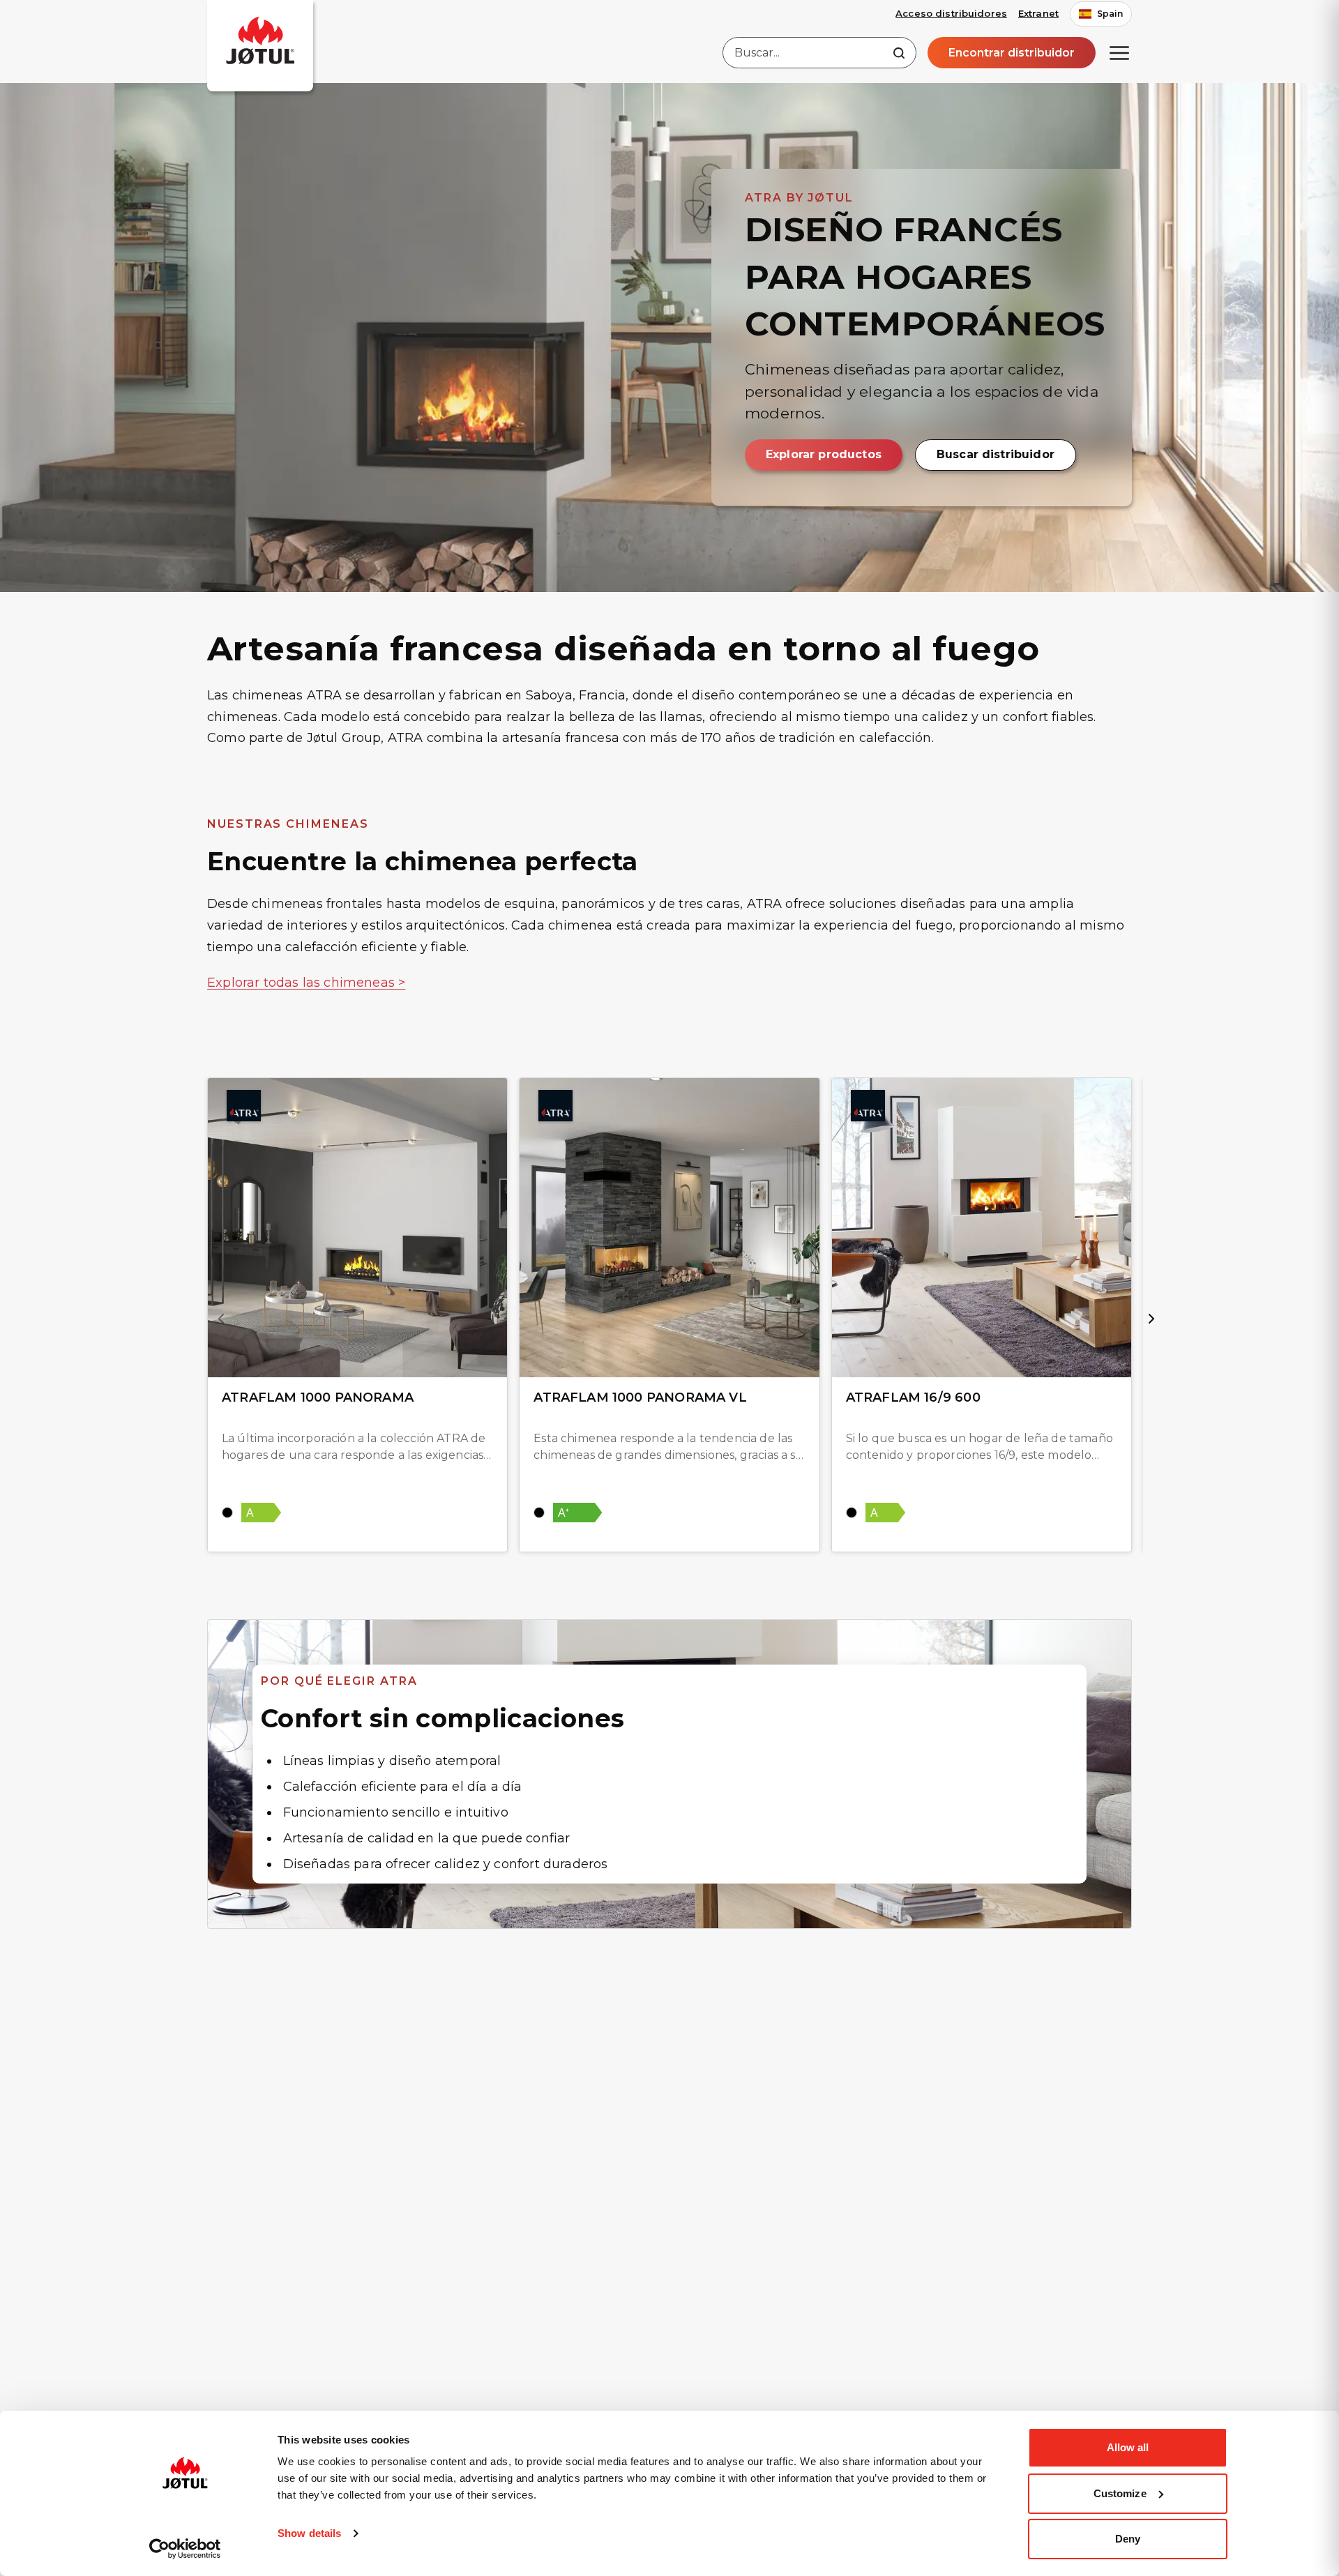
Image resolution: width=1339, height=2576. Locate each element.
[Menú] (1119, 53)
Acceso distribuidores (951, 13)
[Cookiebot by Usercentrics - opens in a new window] (185, 2549)
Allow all (1128, 2447)
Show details (309, 2533)
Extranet (1038, 13)
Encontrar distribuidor (1012, 53)
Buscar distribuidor (996, 454)
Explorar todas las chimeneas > (306, 983)
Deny (1128, 2539)
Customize (1120, 2493)
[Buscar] (899, 53)
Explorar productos (824, 454)
